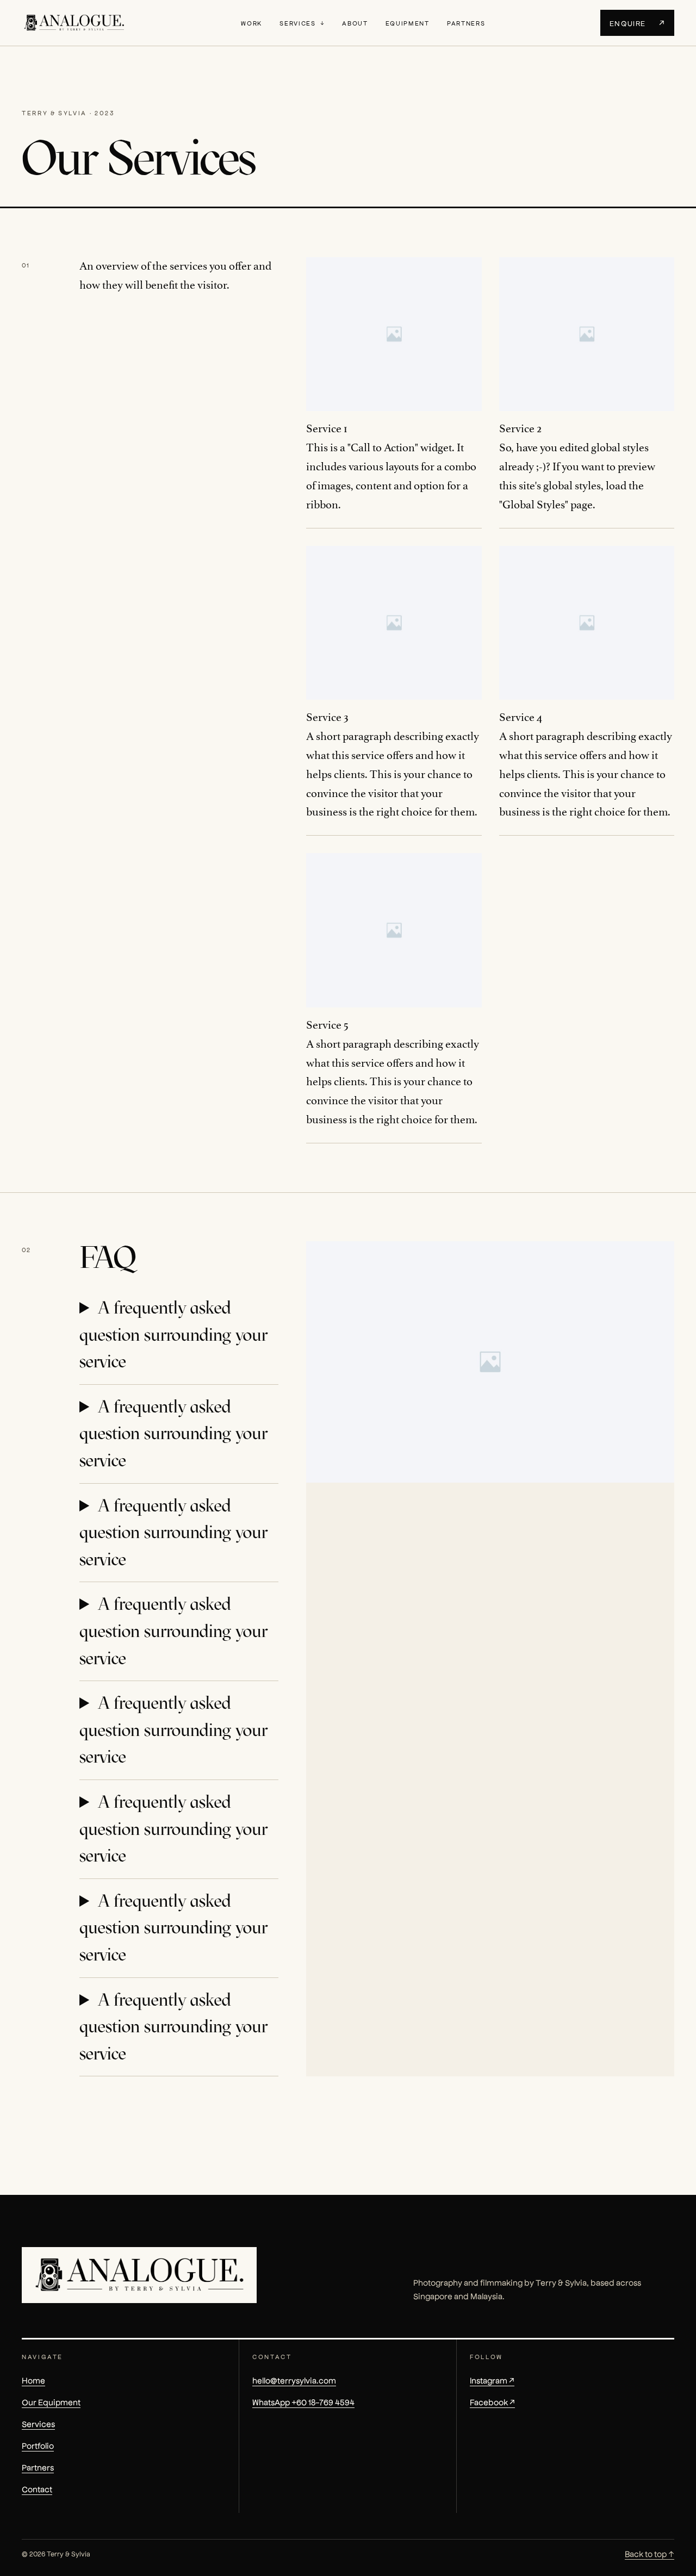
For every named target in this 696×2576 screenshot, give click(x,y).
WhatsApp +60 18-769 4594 (303, 2402)
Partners (466, 23)
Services (297, 23)
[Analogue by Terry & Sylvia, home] (74, 23)
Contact (37, 2489)
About (355, 23)
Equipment (408, 23)
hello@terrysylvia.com (294, 2380)
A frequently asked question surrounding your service (173, 1334)
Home (33, 2380)
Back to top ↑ (650, 2553)
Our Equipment (51, 2402)
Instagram (492, 2380)
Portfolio (38, 2445)
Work (251, 23)
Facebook (492, 2402)
